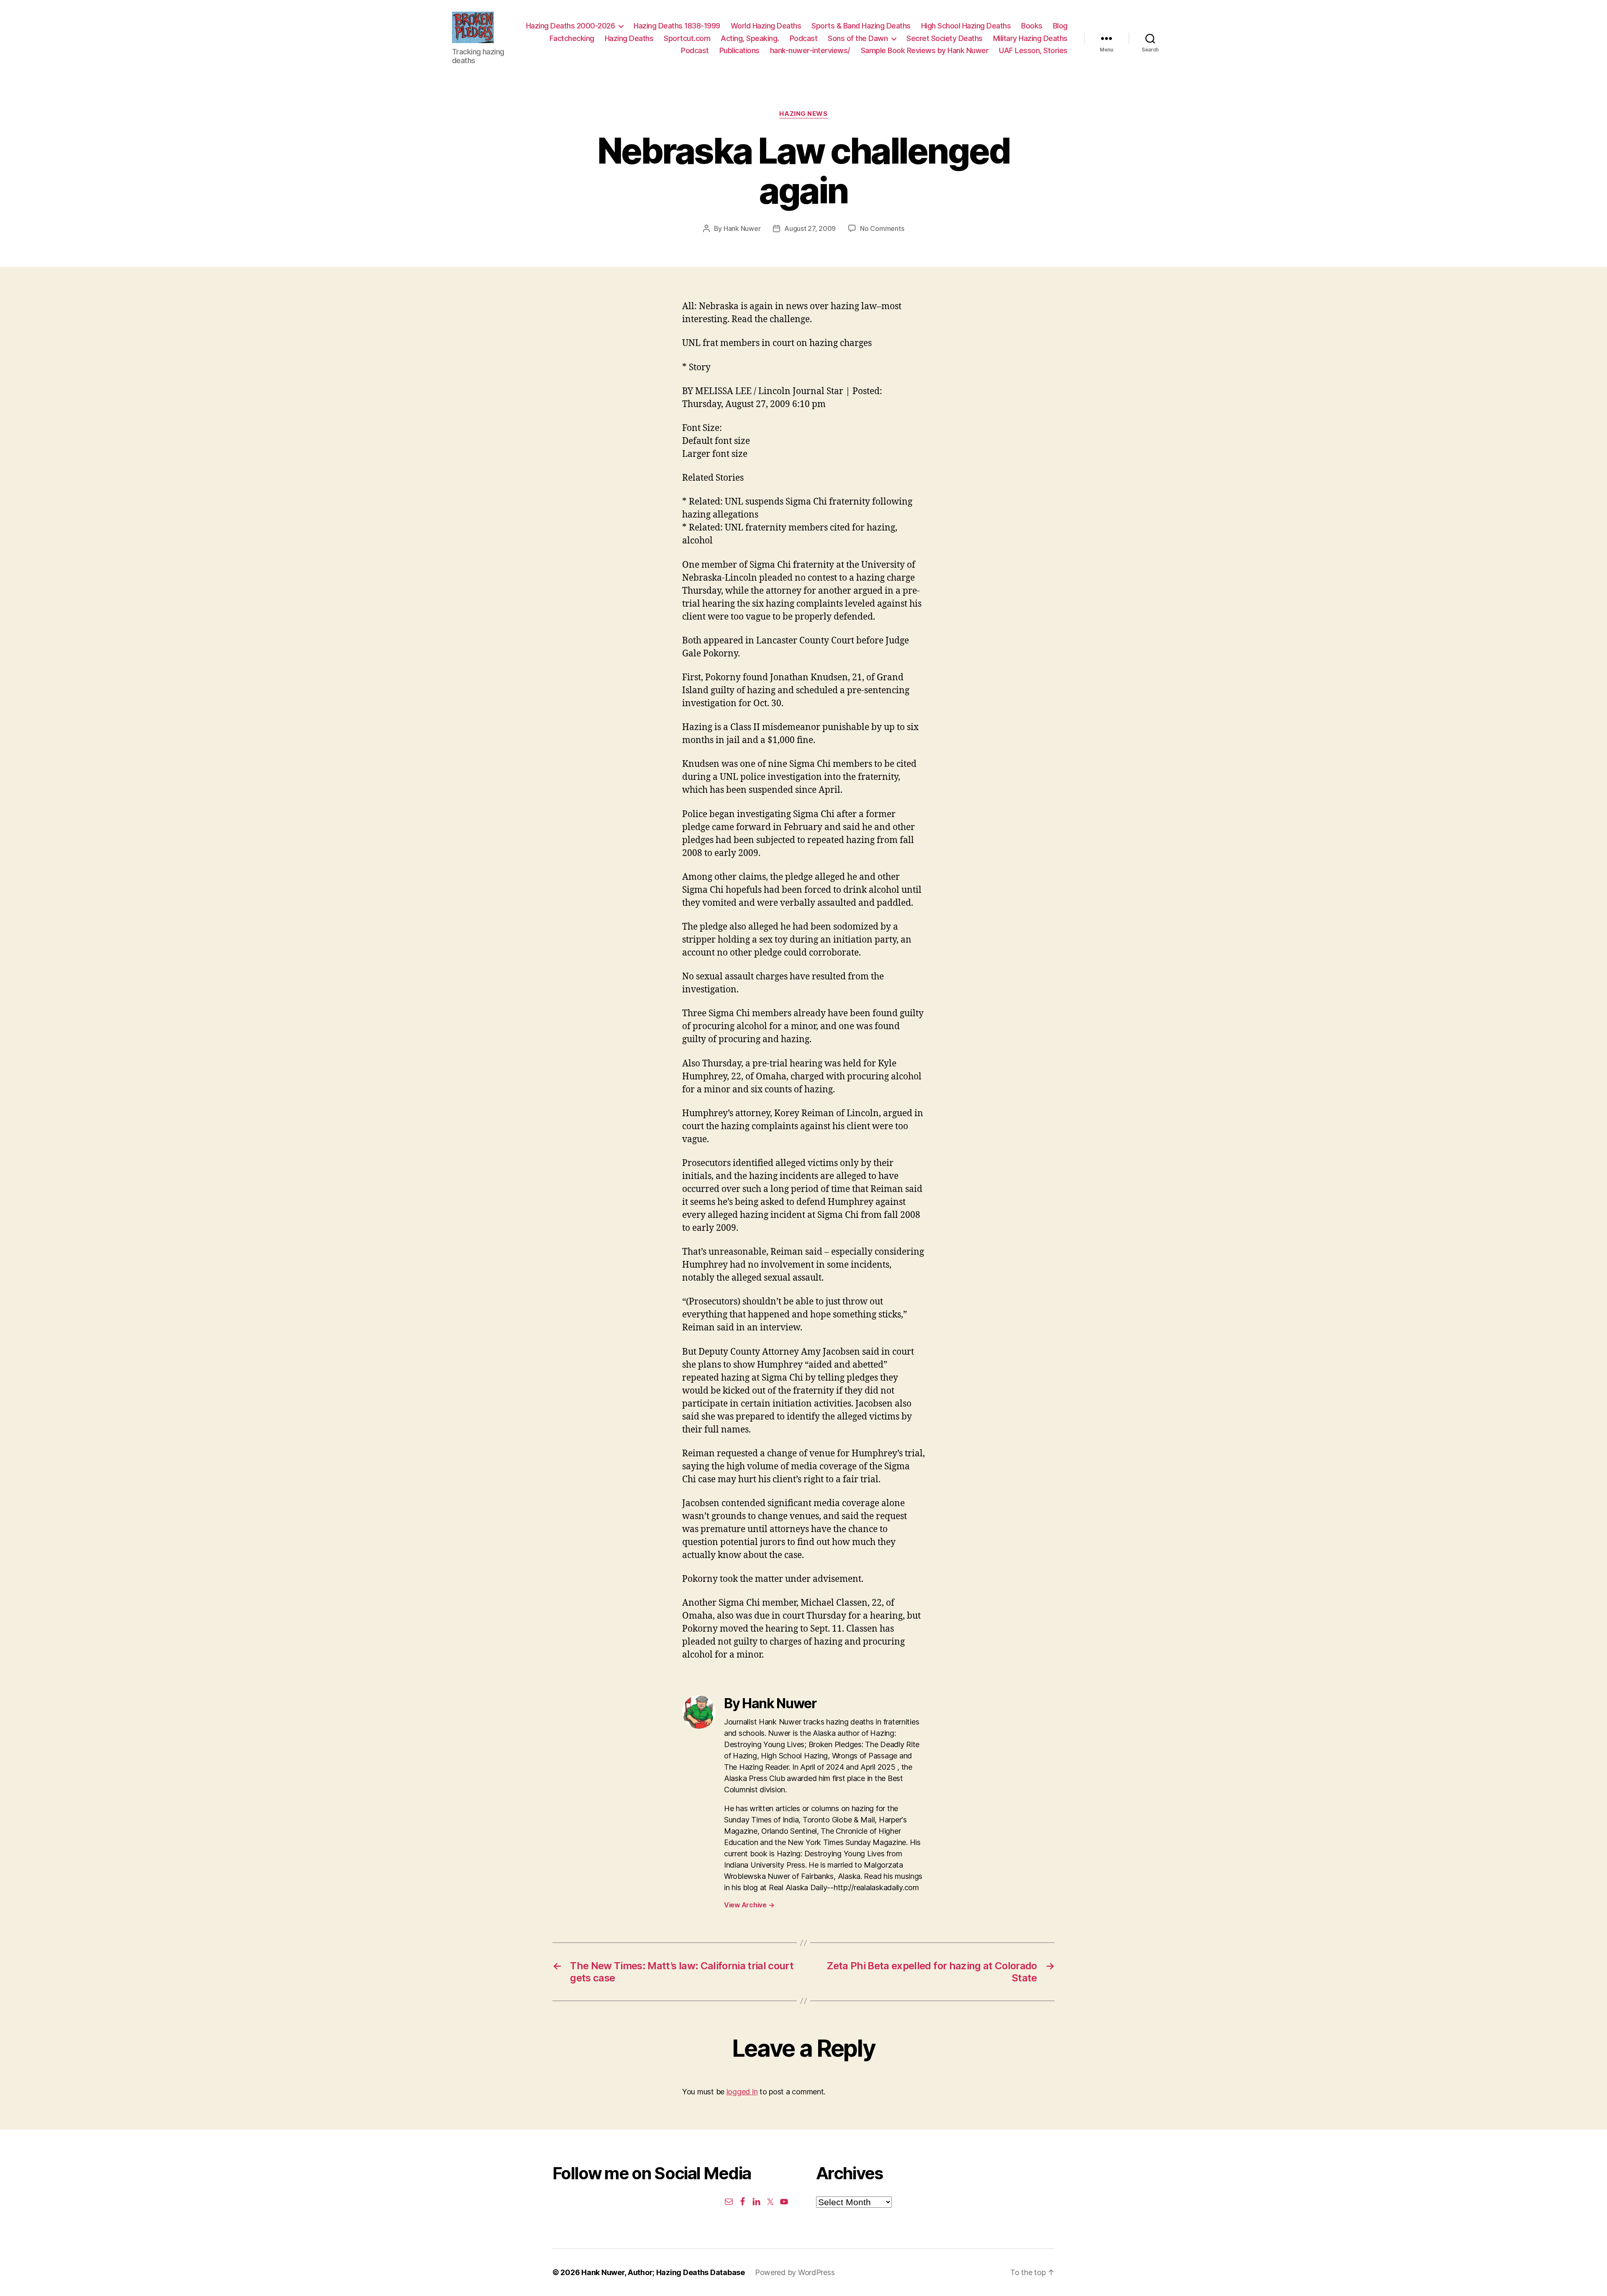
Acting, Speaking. (750, 38)
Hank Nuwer (742, 228)
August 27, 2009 (810, 228)
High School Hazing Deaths (966, 26)
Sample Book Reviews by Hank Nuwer (925, 50)
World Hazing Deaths (766, 26)
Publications (739, 50)
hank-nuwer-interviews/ (810, 50)
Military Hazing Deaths (1030, 38)
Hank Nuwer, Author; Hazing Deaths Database (663, 2272)
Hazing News (803, 114)
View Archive (749, 1905)
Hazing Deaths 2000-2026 (571, 26)
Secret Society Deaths (945, 38)
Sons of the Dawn (858, 38)
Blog (1060, 26)
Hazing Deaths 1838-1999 (677, 26)
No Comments (882, 228)
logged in (742, 2092)
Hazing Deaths (629, 38)
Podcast (804, 38)
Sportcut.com (687, 38)
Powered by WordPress (795, 2272)
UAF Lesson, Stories (1033, 50)
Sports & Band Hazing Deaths (861, 26)
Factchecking (572, 38)
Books (1032, 26)
